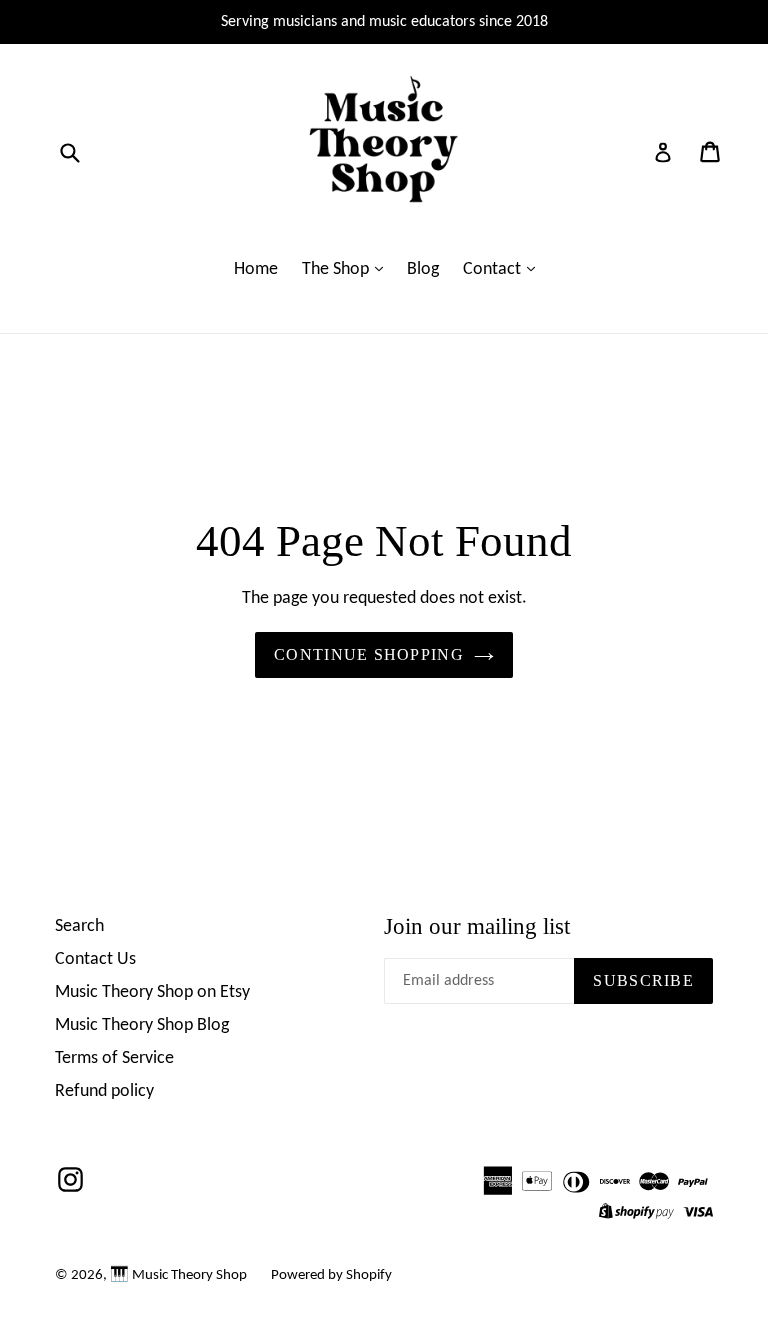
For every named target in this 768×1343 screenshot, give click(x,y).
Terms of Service (114, 1058)
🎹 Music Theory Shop (178, 1275)
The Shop (337, 269)
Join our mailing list (477, 926)
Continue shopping (369, 654)
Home (256, 269)
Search (79, 926)
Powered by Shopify (331, 1275)
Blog (423, 269)
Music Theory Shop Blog (142, 1025)
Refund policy (104, 1091)
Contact (494, 269)
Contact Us (95, 959)
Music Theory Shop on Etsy (152, 992)
